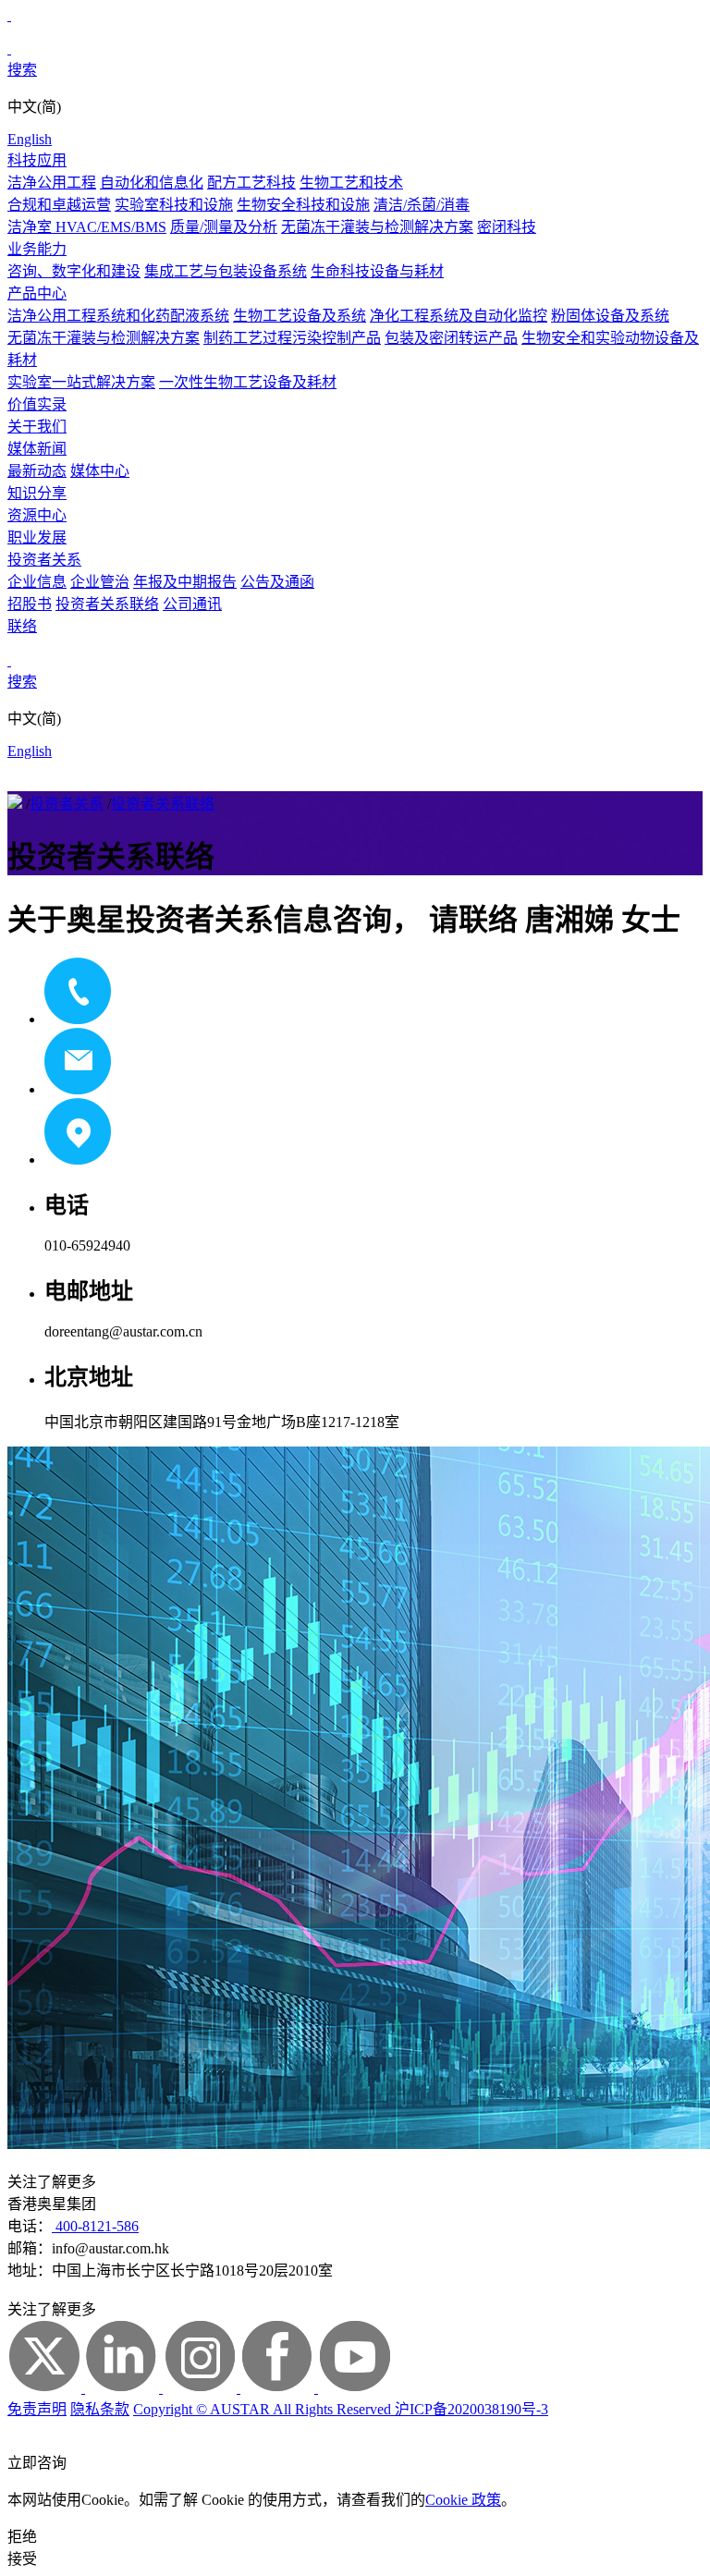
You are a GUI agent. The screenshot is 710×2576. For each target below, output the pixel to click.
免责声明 (37, 2409)
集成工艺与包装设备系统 (226, 271)
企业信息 (37, 582)
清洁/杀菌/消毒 (422, 205)
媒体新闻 (37, 449)
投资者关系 (44, 560)
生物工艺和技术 (351, 183)
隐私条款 (100, 2409)
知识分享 (37, 493)
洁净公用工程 (52, 183)
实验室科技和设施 (174, 205)
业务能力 (37, 249)
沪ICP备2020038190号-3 (471, 2409)
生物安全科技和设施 (303, 205)
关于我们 (37, 427)
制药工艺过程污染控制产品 (292, 338)
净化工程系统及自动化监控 (459, 316)
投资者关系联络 (107, 604)
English (30, 139)
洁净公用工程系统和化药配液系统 (118, 316)
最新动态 (37, 471)
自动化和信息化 (152, 183)
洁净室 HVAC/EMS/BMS (87, 227)
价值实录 (37, 404)
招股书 (30, 604)
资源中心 (37, 515)
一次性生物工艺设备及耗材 (248, 382)
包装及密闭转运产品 (451, 338)
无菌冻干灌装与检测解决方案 (377, 227)
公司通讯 (192, 604)
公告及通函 (277, 582)
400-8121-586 (95, 2226)
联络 (22, 626)
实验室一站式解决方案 (81, 382)
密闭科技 (507, 227)
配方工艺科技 (251, 183)
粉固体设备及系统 (610, 316)
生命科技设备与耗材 (377, 271)
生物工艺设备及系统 (300, 316)
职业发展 (37, 537)
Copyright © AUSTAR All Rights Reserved (264, 2409)
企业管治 (100, 582)
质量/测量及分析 (224, 227)
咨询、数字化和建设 (74, 271)
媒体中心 (100, 471)
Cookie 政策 (463, 2500)
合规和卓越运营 (59, 205)
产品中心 (37, 293)
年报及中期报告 (185, 582)
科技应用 (37, 160)
